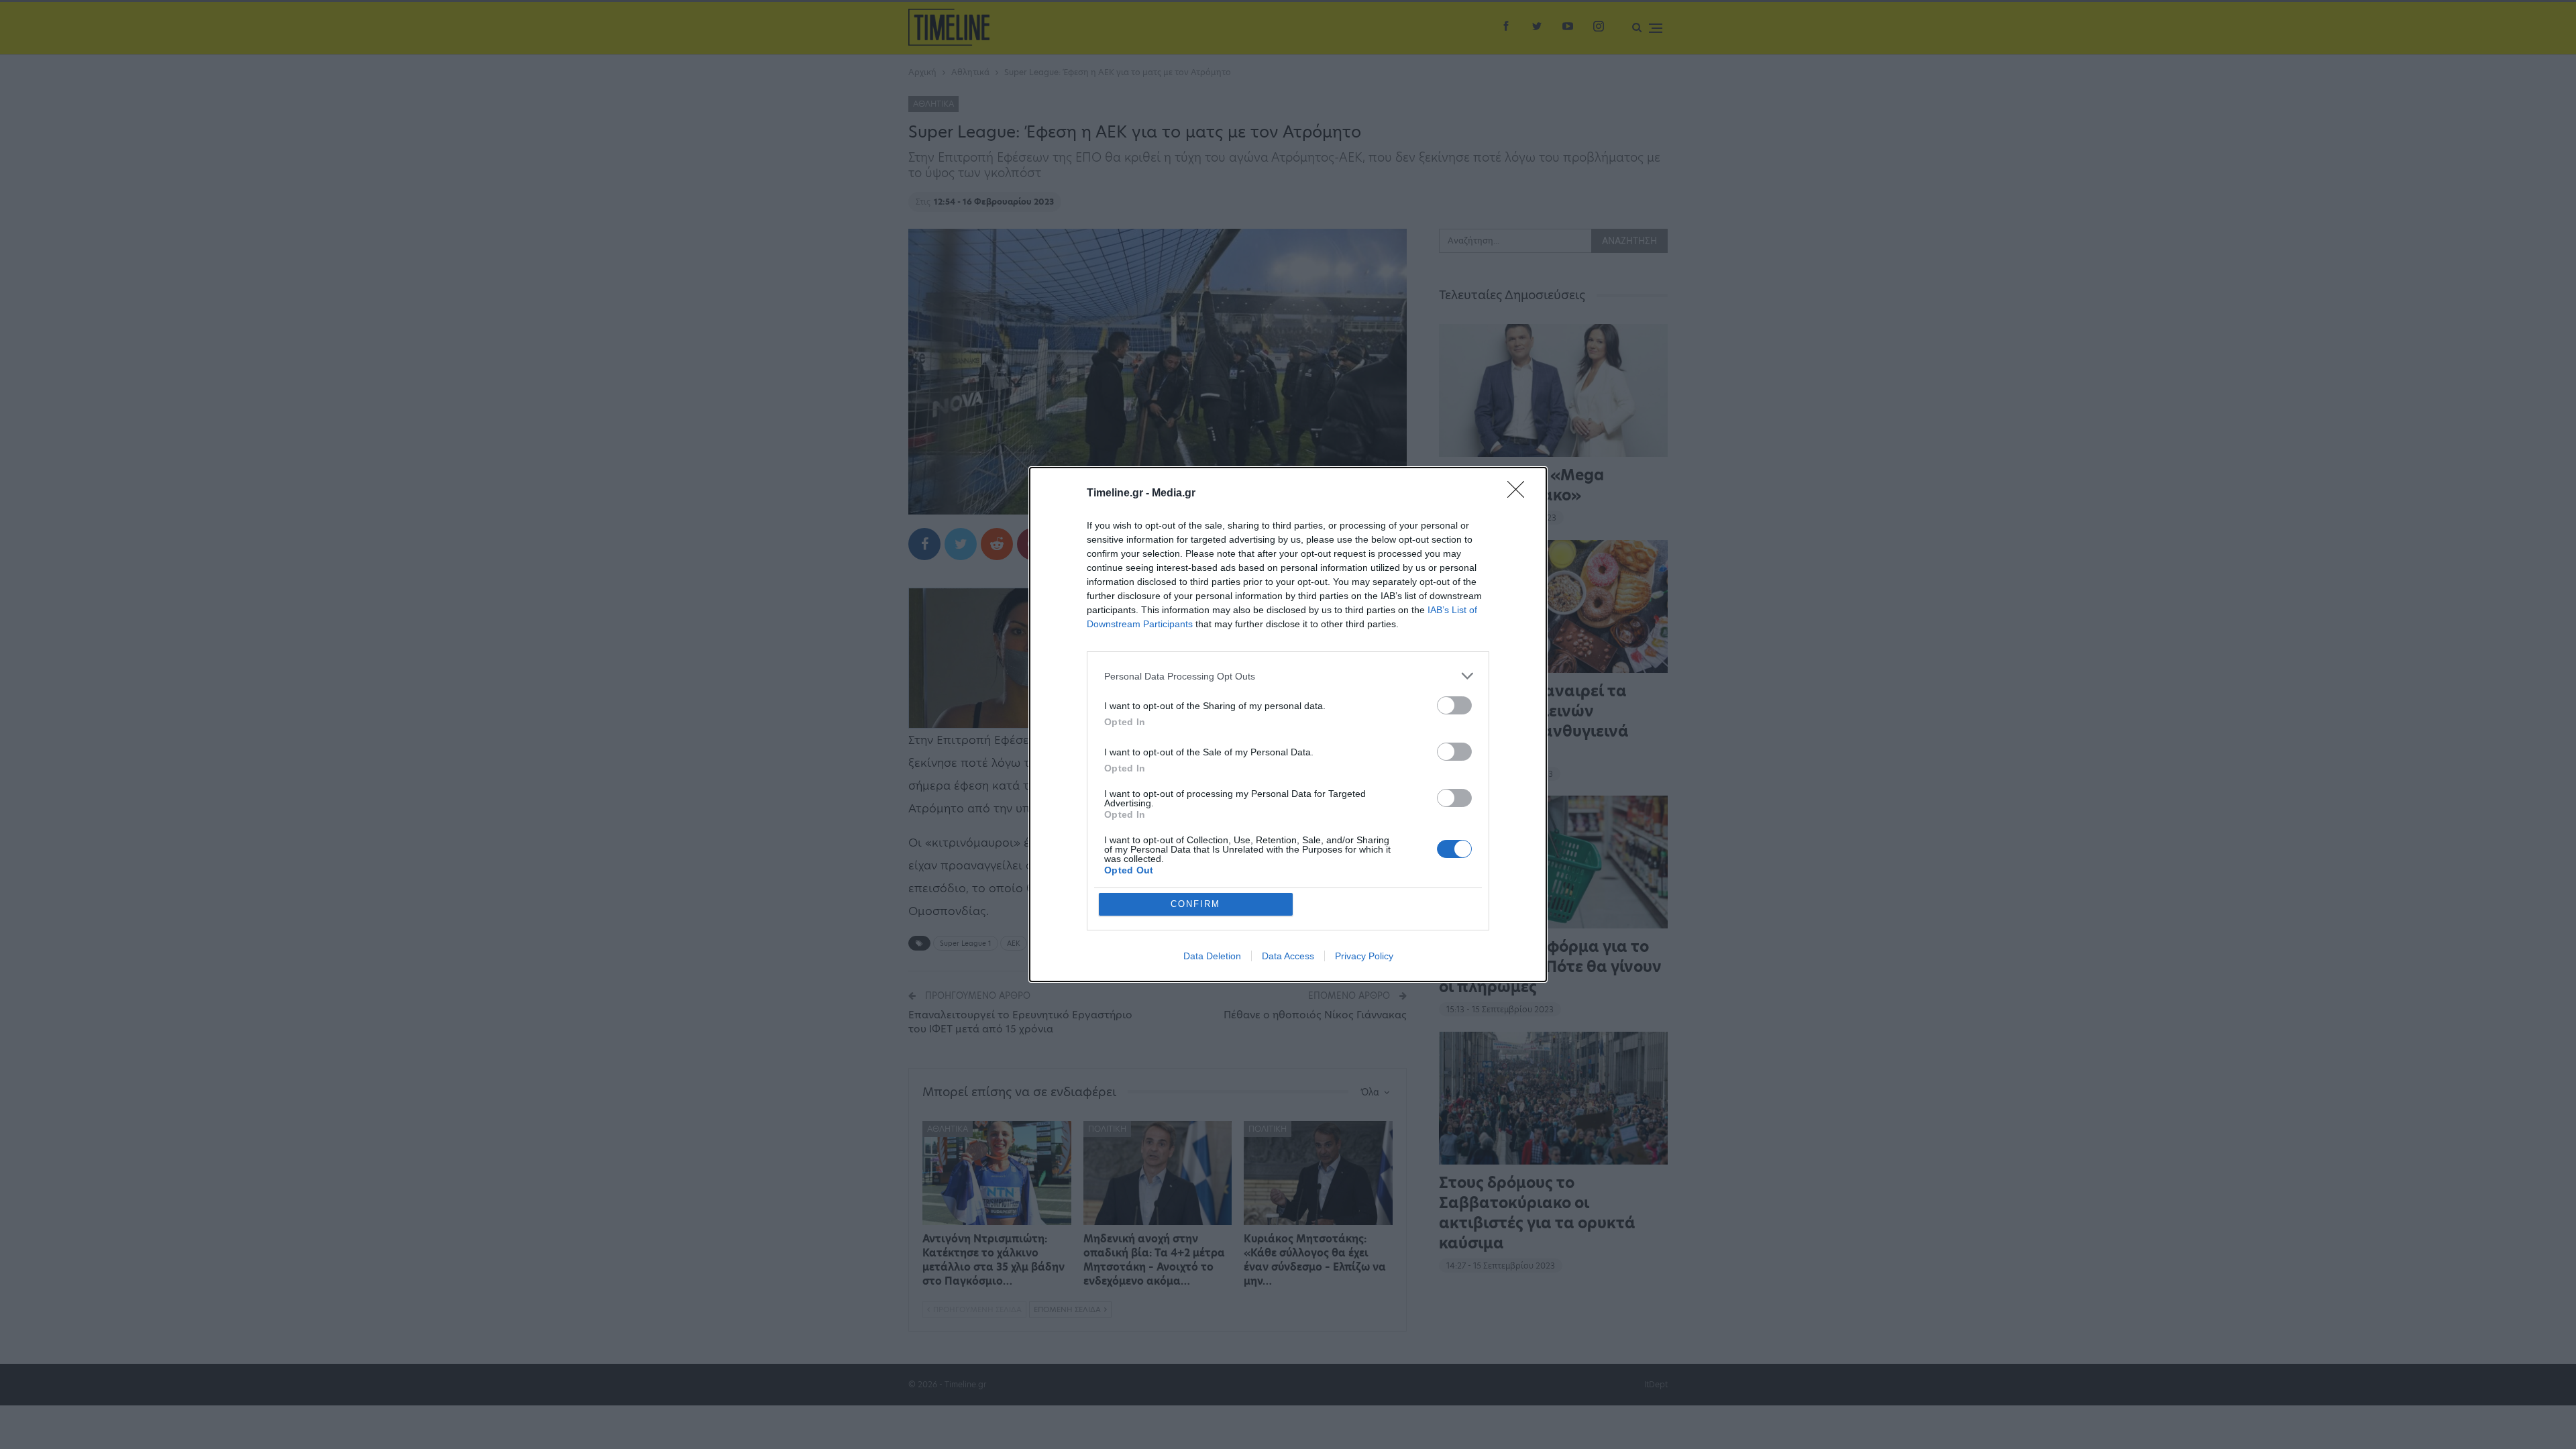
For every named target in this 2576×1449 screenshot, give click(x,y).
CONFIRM (1195, 904)
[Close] (1520, 494)
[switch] (1454, 705)
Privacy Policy (1364, 956)
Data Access (1288, 956)
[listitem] (1288, 676)
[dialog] (1288, 724)
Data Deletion (1212, 956)
